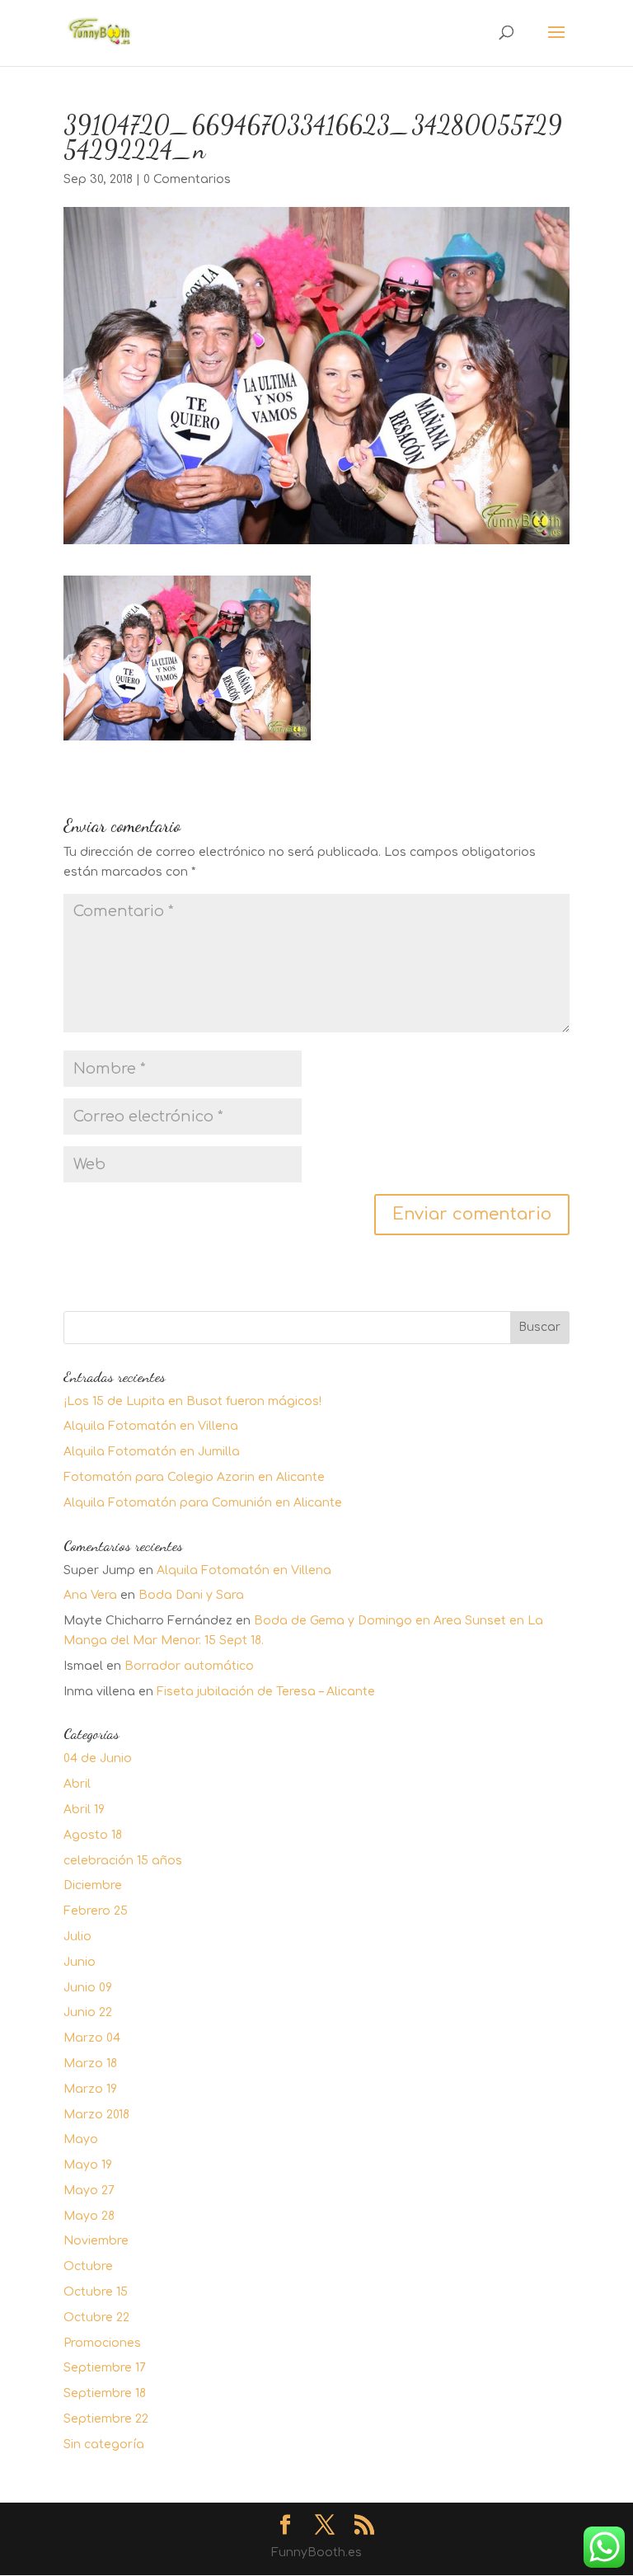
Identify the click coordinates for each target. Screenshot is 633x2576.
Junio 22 (88, 2012)
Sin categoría (104, 2444)
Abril (77, 1784)
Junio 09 (88, 1988)
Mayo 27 (89, 2191)
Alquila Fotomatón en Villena (151, 1426)
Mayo (81, 2139)
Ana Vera (90, 1595)
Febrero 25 (96, 1911)
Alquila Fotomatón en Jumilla (152, 1452)
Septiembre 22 (106, 2419)
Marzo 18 (90, 2064)
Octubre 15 (96, 2292)
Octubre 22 (96, 2317)
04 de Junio (98, 1758)
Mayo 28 (89, 2216)
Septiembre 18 (105, 2393)
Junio (80, 1962)
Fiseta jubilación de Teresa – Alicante (266, 1692)
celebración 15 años (123, 1861)
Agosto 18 (93, 1835)
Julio (77, 1937)
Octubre (88, 2266)
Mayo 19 (88, 2165)
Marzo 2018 (96, 2115)
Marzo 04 (92, 2038)
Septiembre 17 (105, 2368)
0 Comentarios (187, 179)
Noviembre (96, 2241)
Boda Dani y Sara (191, 1595)
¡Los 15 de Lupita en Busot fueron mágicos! (192, 1401)
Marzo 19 (90, 2089)
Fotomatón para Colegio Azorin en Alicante (194, 1477)
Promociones (102, 2343)
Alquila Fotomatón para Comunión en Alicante (203, 1503)
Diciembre (93, 1885)
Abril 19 (84, 1810)
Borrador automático (189, 1666)
